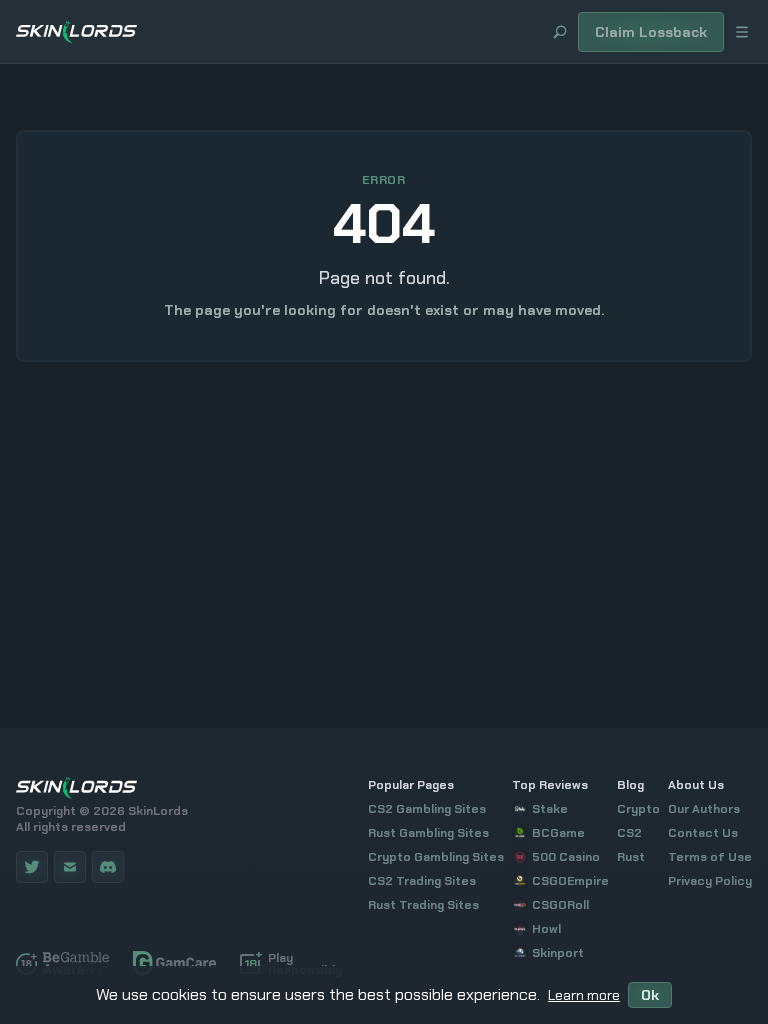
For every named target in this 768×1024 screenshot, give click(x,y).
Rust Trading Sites (423, 905)
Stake (550, 809)
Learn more (584, 995)
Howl (546, 929)
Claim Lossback (651, 32)
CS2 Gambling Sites (427, 809)
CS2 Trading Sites (422, 881)
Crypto (638, 809)
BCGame (558, 833)
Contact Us (703, 833)
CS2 (629, 833)
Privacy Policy (710, 881)
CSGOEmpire (570, 881)
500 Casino (566, 857)
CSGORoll (560, 905)
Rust (631, 857)
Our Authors (704, 809)
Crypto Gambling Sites (436, 857)
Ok (650, 995)
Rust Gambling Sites (428, 833)
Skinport (558, 953)
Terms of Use (710, 857)
